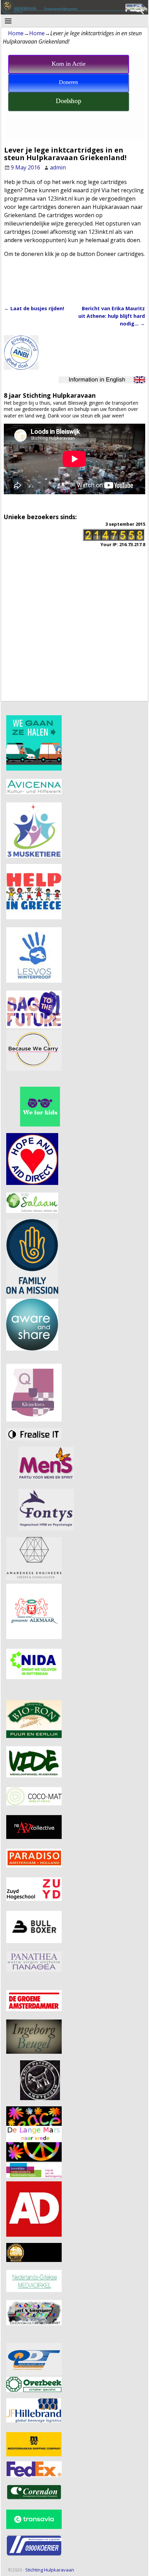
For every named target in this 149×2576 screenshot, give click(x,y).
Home (16, 33)
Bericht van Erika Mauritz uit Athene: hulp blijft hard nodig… (112, 316)
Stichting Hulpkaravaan (50, 2570)
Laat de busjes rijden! (34, 308)
